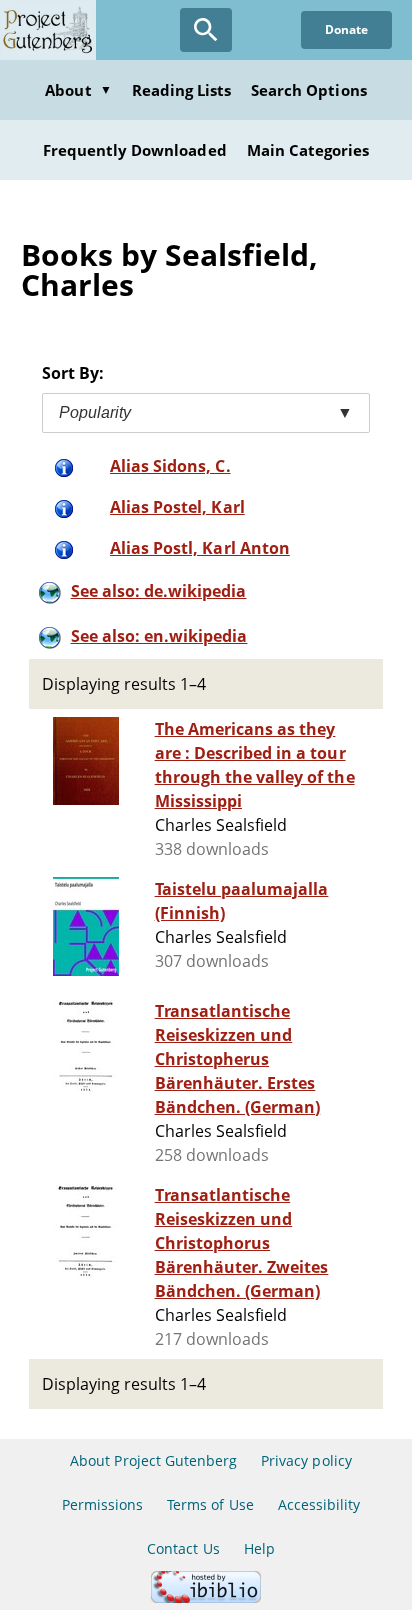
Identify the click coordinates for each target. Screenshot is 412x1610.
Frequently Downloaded (135, 150)
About (78, 90)
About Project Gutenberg (153, 1460)
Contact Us (183, 1548)
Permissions (102, 1504)
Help (259, 1548)
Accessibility (319, 1504)
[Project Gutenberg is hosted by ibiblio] (206, 1597)
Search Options (309, 90)
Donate (346, 29)
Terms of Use (210, 1504)
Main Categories (308, 150)
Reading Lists (182, 90)
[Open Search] (206, 30)
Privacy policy (306, 1460)
